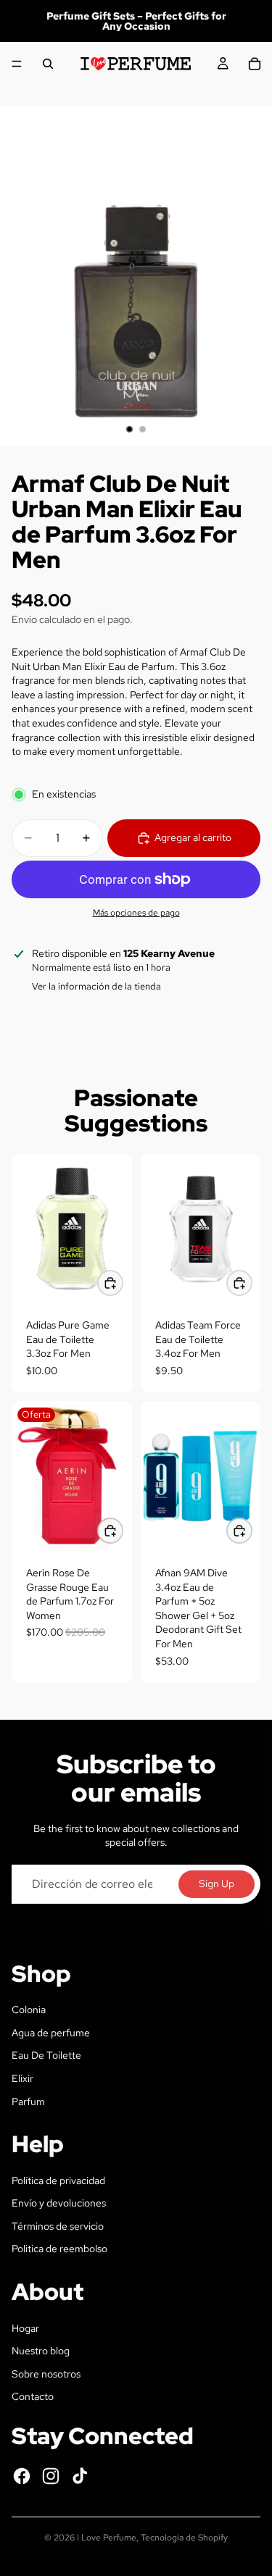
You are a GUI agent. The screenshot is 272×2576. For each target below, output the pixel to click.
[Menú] (17, 64)
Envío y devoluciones (59, 2203)
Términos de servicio (58, 2226)
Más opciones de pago (136, 913)
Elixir (22, 2078)
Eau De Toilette (46, 2055)
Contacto (33, 2396)
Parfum (28, 2102)
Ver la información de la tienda (96, 986)
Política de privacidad (58, 2180)
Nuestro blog (41, 2351)
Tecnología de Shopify (184, 2538)
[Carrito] (255, 64)
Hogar (25, 2328)
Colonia (29, 2010)
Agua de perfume (51, 2033)
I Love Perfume (107, 2538)
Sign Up (217, 1883)
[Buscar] (48, 64)
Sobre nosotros (46, 2374)
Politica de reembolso (59, 2249)
